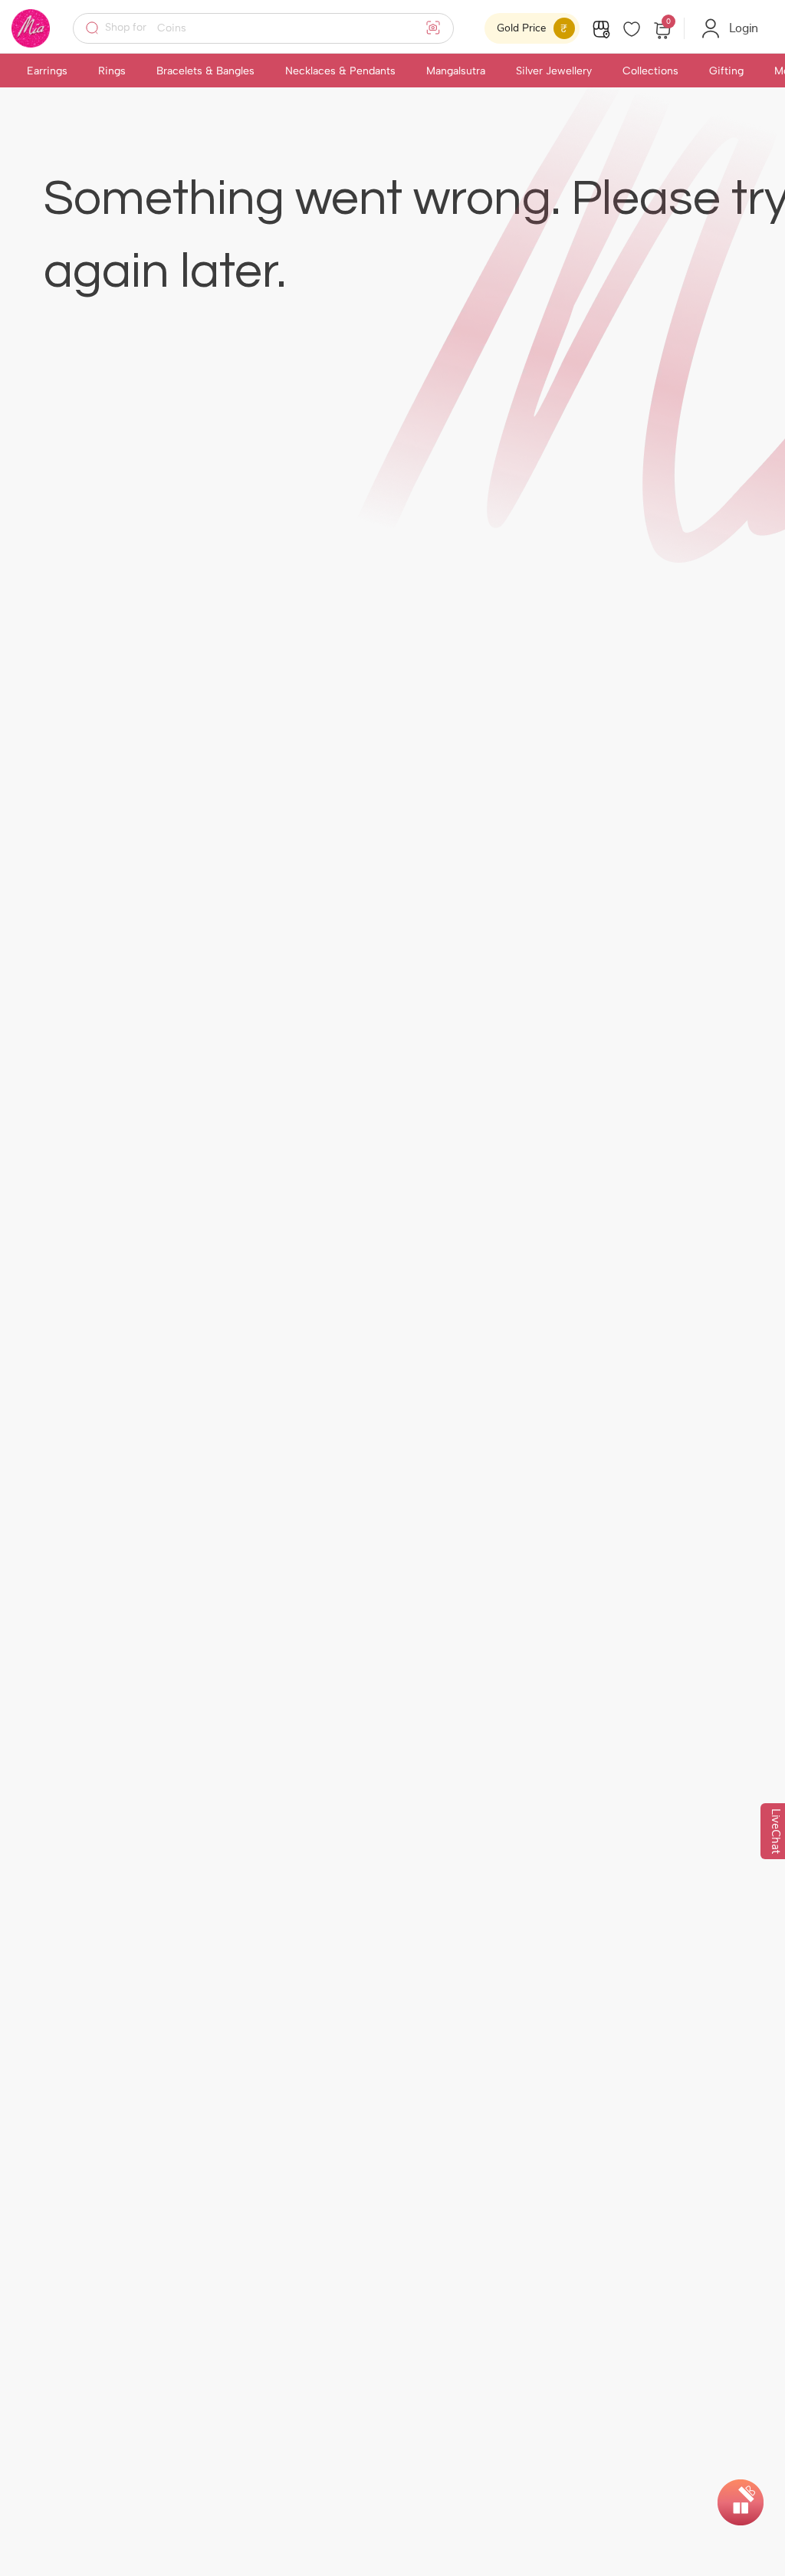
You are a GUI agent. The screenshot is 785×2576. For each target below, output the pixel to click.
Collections (650, 71)
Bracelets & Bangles (205, 71)
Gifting (726, 71)
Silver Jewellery (554, 71)
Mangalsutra (456, 71)
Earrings (47, 71)
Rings (112, 71)
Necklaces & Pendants (340, 71)
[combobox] (273, 28)
